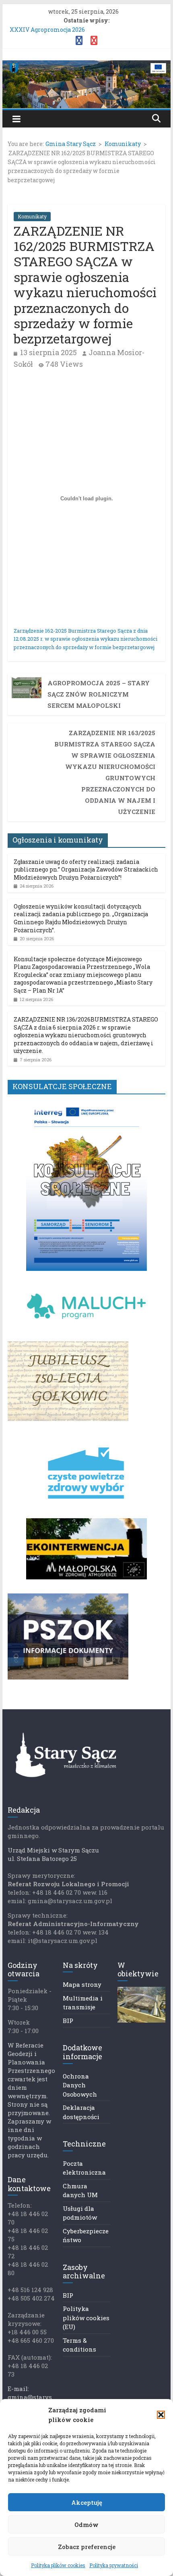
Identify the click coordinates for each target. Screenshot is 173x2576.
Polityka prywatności (114, 2565)
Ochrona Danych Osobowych (80, 2085)
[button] (161, 2415)
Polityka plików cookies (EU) (86, 2318)
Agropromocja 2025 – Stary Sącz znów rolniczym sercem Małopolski (99, 694)
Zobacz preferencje (87, 2547)
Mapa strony (82, 1984)
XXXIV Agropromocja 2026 (47, 30)
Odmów (86, 2525)
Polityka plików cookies (58, 2565)
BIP (68, 2021)
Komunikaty (32, 216)
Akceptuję (87, 2502)
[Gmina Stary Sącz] (86, 65)
